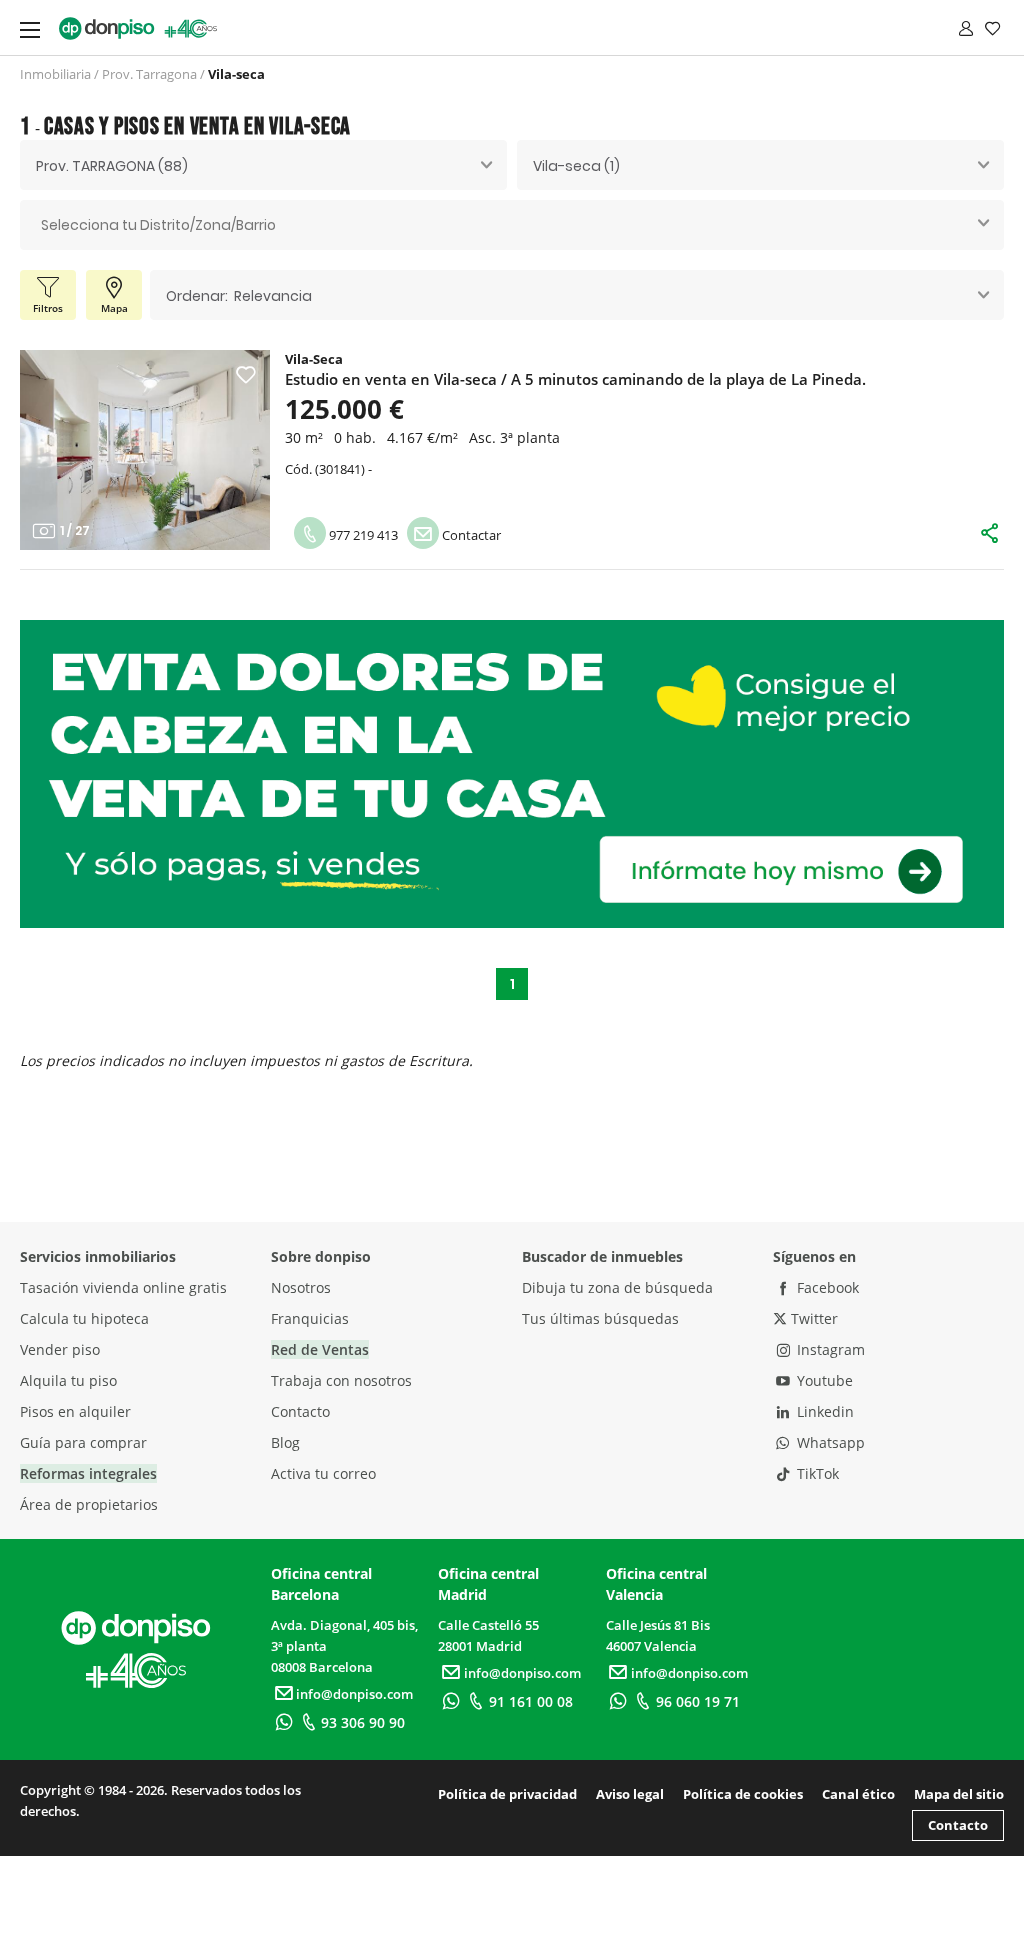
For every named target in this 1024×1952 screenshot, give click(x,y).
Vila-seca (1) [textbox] (576, 166)
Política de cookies (743, 1794)
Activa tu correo (323, 1473)
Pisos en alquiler (75, 1411)
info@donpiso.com (354, 1694)
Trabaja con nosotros (341, 1380)
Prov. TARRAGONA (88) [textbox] (112, 166)
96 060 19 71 (698, 1701)
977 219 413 (362, 535)
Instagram (829, 1349)
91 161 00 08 (531, 1701)
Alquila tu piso (68, 1380)
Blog (285, 1442)
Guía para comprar (83, 1442)
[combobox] (263, 165)
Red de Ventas (320, 1349)
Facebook (826, 1287)
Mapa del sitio (959, 1794)
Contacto (300, 1411)
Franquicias (310, 1318)
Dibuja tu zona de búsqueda (617, 1287)
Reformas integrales (88, 1473)
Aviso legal (630, 1794)
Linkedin (823, 1411)
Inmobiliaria (55, 74)
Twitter (812, 1318)
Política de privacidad (507, 1794)
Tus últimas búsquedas (600, 1318)
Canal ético (858, 1794)
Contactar (470, 535)
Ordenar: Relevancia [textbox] (239, 296)
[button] (43, 450)
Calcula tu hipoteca (84, 1318)
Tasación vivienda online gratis (123, 1287)
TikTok (816, 1473)
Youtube (823, 1380)
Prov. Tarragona (149, 74)
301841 (340, 469)
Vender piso (60, 1349)
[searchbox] (512, 225)
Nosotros (301, 1287)
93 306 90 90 (363, 1722)
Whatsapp (829, 1442)
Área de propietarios (89, 1504)
